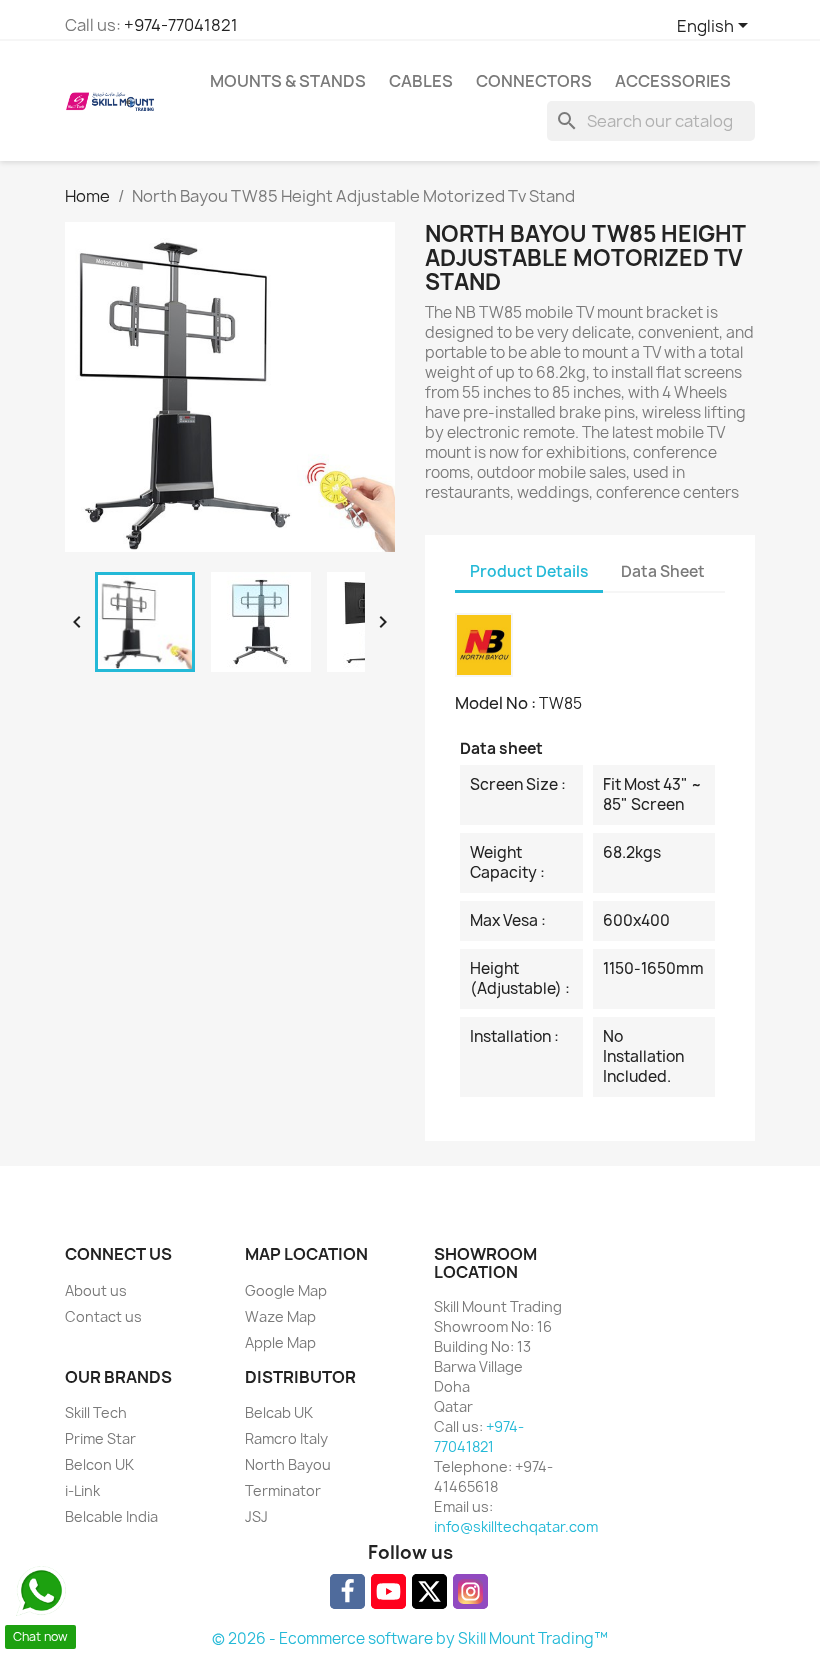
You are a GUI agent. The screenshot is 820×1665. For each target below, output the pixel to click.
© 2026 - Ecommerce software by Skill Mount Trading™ (410, 1638)
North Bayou (288, 1464)
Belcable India (111, 1516)
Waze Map (280, 1316)
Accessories (673, 81)
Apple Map (280, 1342)
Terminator (283, 1490)
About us (96, 1290)
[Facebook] (347, 1591)
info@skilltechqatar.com (516, 1526)
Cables (421, 81)
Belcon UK (99, 1464)
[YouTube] (388, 1591)
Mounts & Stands (288, 81)
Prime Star (100, 1438)
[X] (429, 1591)
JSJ (256, 1516)
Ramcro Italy (286, 1438)
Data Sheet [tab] (663, 571)
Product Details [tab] (529, 571)
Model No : (495, 703)
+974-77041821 (181, 25)
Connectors (534, 81)
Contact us (103, 1316)
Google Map (286, 1290)
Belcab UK (279, 1412)
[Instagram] (470, 1591)
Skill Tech (96, 1412)
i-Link (82, 1490)
